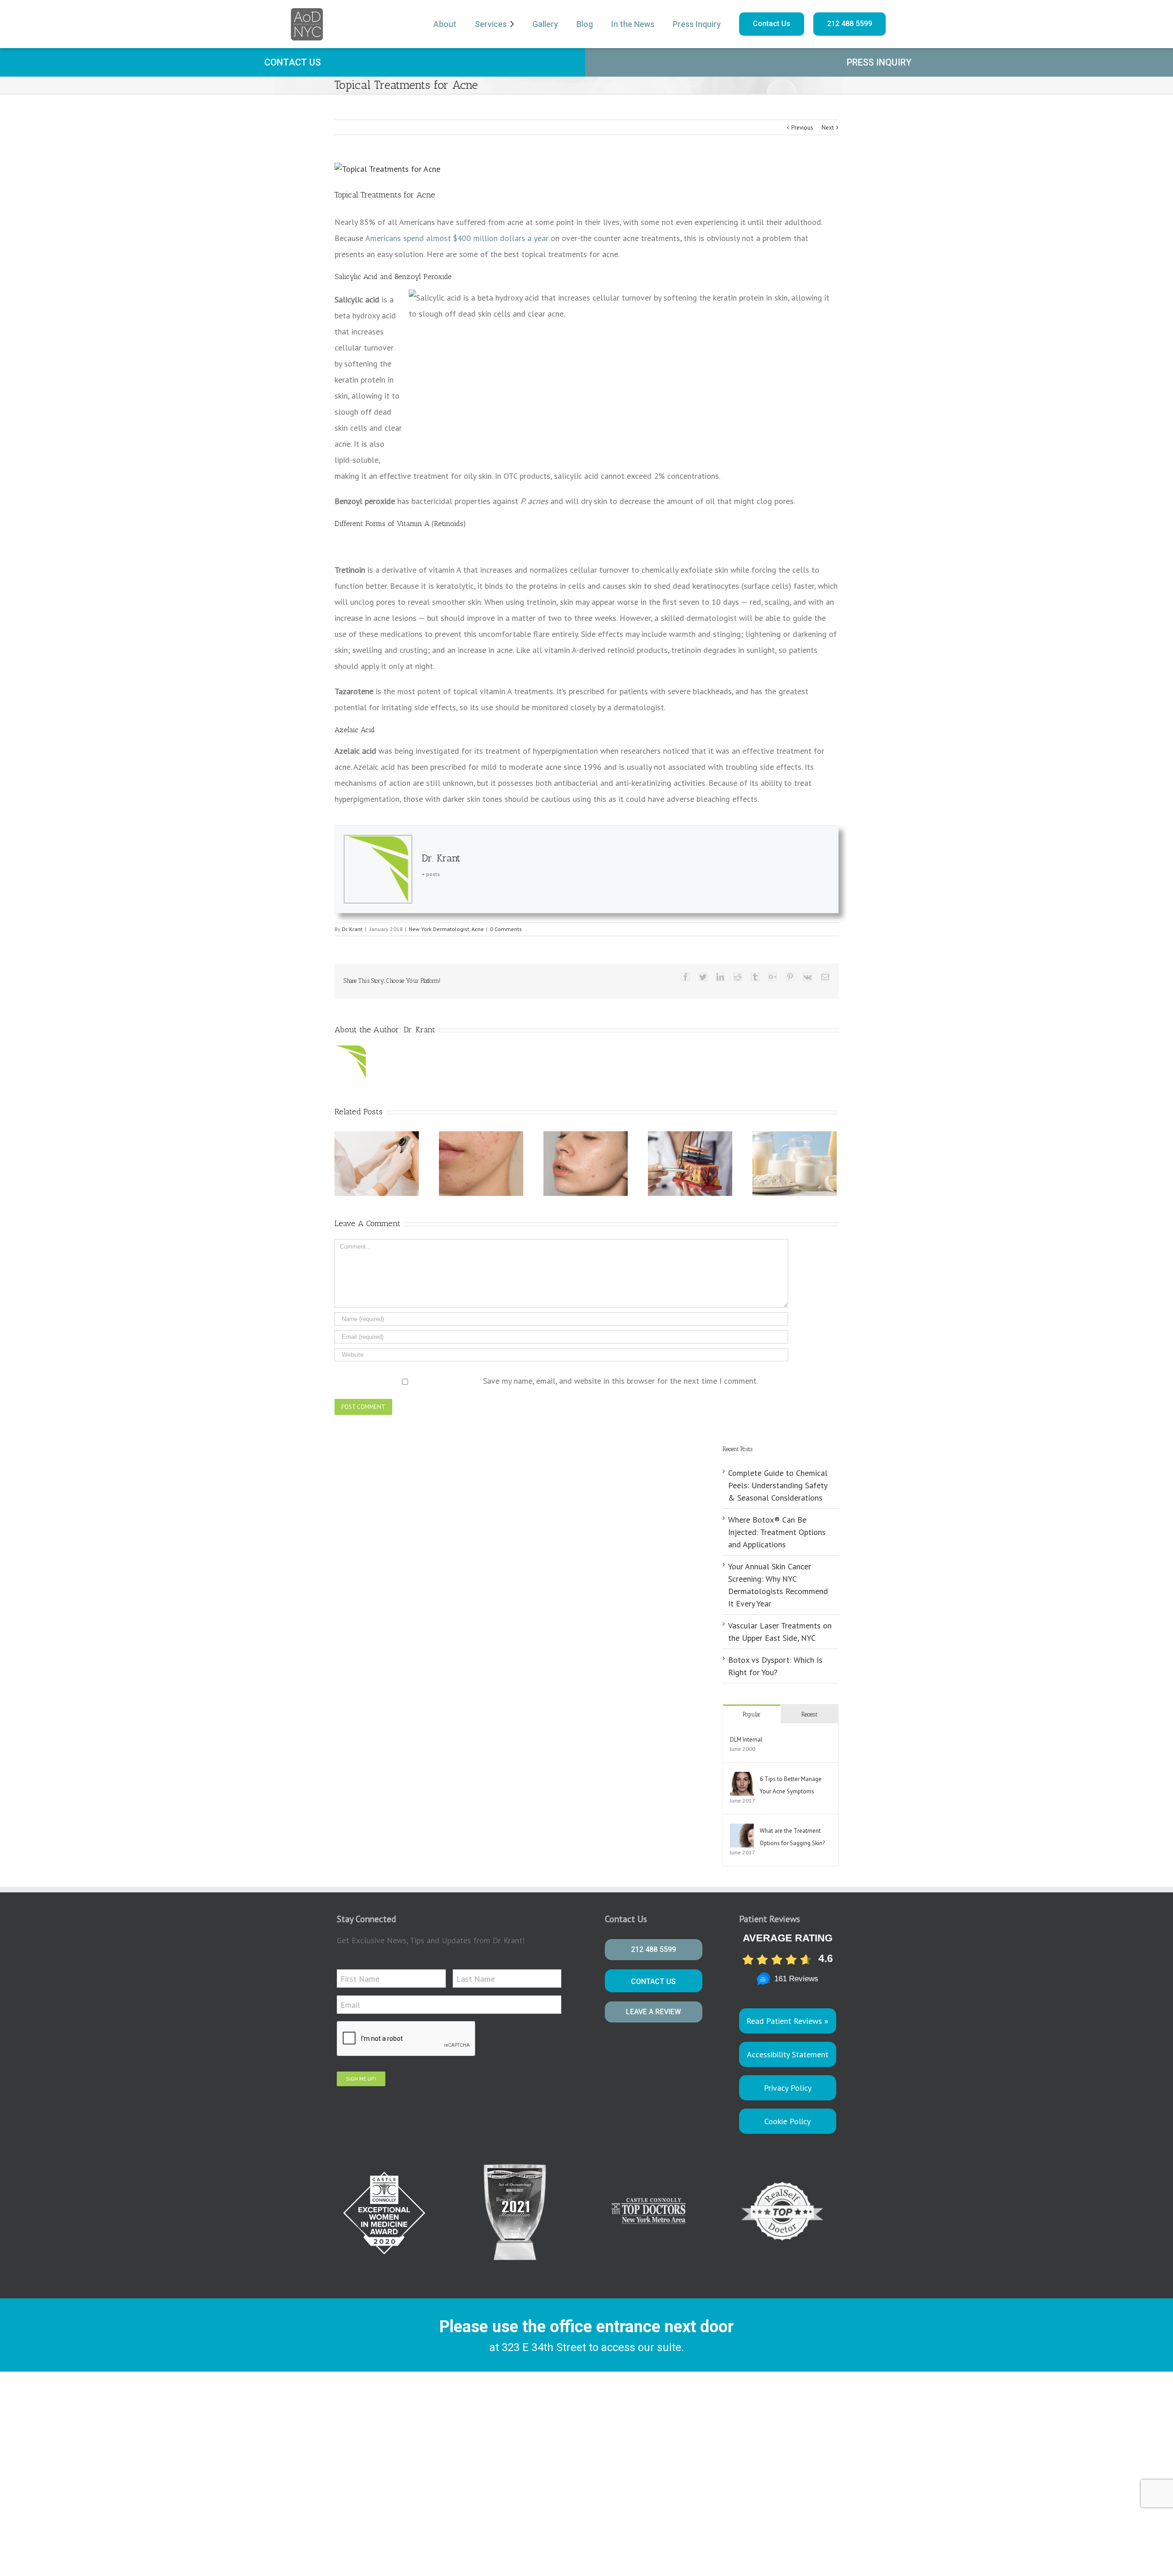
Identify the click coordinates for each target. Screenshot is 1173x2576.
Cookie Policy (787, 2121)
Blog (585, 24)
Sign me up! (361, 2079)
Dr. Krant (441, 858)
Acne (478, 929)
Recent (809, 1714)
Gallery (545, 24)
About (445, 24)
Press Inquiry (697, 24)
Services (491, 24)
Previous (802, 128)
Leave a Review (653, 2012)
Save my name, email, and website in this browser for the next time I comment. (620, 1381)
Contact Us (772, 24)
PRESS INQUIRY (879, 62)
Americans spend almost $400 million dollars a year (457, 238)
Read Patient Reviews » (787, 2021)
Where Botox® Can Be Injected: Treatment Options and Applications (777, 1532)
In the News (633, 24)
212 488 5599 (850, 24)
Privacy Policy (788, 2088)
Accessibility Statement (788, 2054)
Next (828, 128)
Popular (752, 1714)
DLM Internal (746, 1740)
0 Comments (506, 929)
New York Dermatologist (439, 929)
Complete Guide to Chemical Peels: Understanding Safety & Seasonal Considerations (778, 1485)
